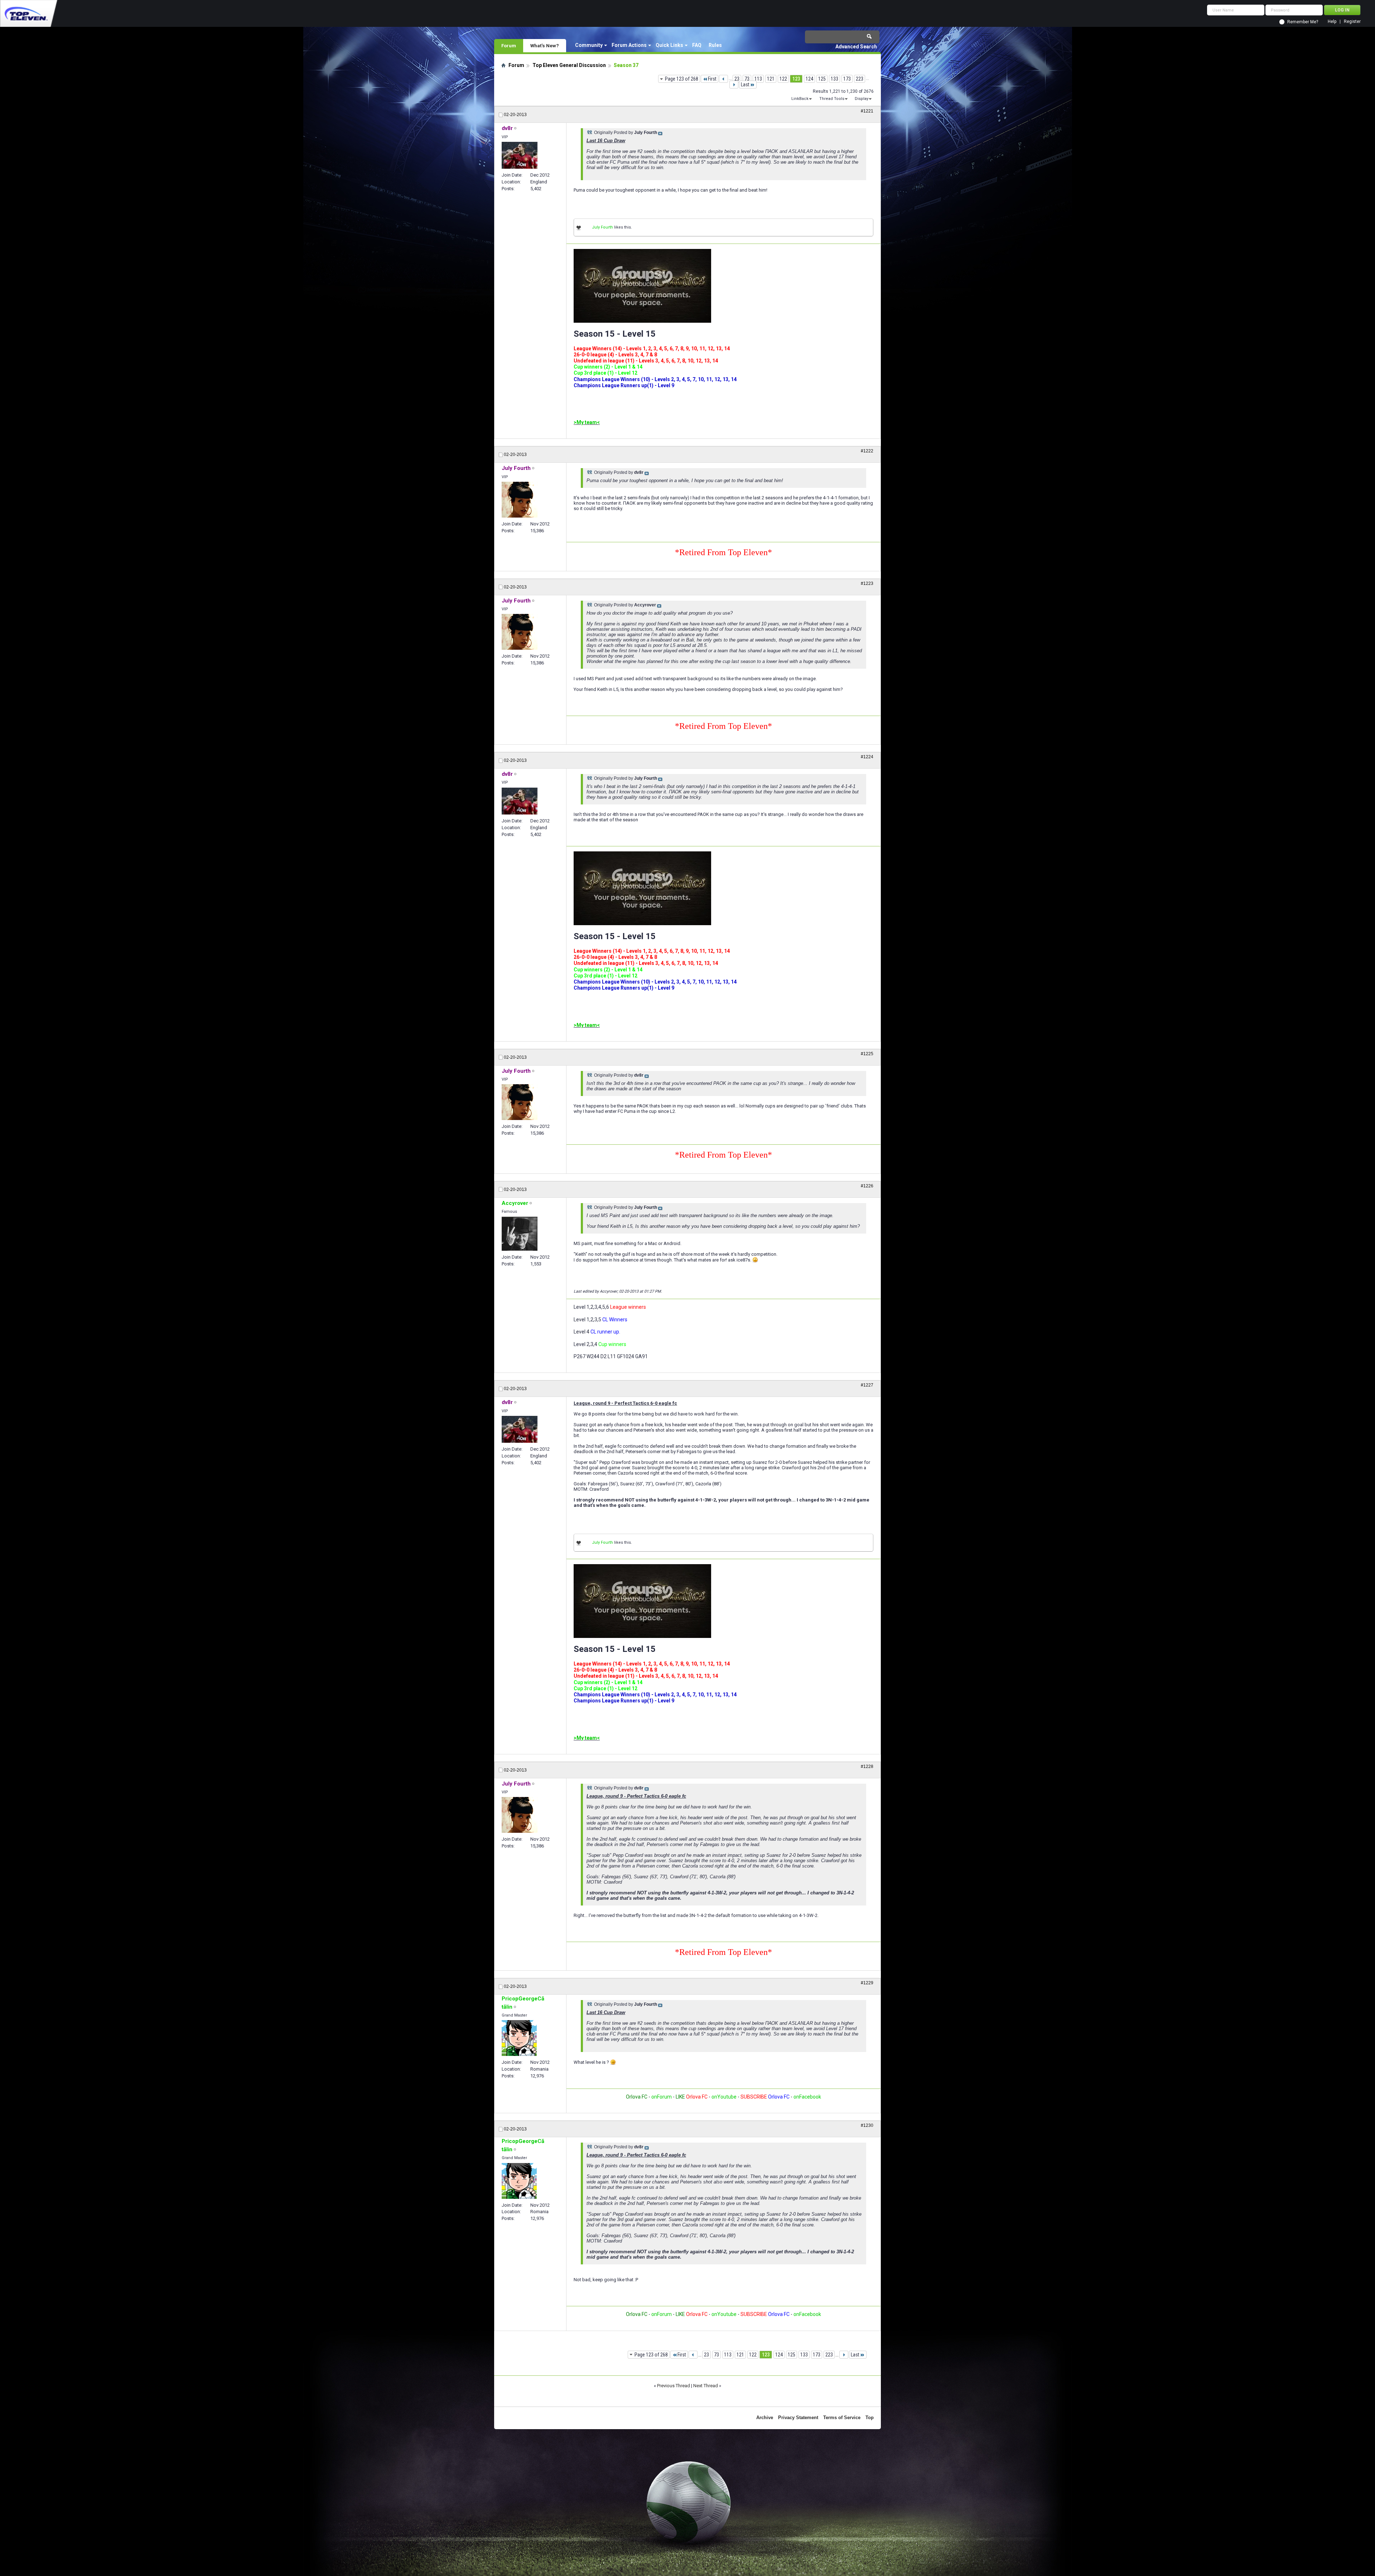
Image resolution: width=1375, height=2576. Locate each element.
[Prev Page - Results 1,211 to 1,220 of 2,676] (723, 79)
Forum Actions (629, 45)
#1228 (867, 1767)
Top (870, 2418)
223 (860, 79)
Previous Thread (674, 2386)
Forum (509, 45)
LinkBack (800, 99)
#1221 (867, 111)
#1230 (867, 2125)
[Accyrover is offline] (520, 1234)
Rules (715, 45)
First (712, 79)
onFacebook (807, 2097)
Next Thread (706, 2386)
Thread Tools (832, 99)
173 (847, 79)
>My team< (587, 422)
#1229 (867, 1983)
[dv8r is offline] (520, 155)
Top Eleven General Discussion (569, 65)
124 (809, 79)
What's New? (545, 45)
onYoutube (723, 2097)
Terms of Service (842, 2418)
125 (822, 79)
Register (1352, 22)
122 (783, 79)
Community (589, 45)
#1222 (867, 451)
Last (745, 85)
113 (758, 79)
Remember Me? (1303, 22)
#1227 (867, 1385)
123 (796, 79)
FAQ (697, 45)
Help (1332, 22)
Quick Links (669, 45)
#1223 (867, 583)
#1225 (867, 1054)
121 (771, 79)
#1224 (867, 757)
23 (737, 79)
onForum (662, 2097)
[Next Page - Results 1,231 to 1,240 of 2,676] (734, 85)
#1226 (867, 1186)
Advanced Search (856, 47)
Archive (765, 2418)
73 (747, 79)
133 (834, 79)
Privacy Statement (798, 2418)
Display (862, 99)
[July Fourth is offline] (520, 500)
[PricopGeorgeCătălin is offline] (519, 2038)
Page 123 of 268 (682, 79)
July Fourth (602, 227)
